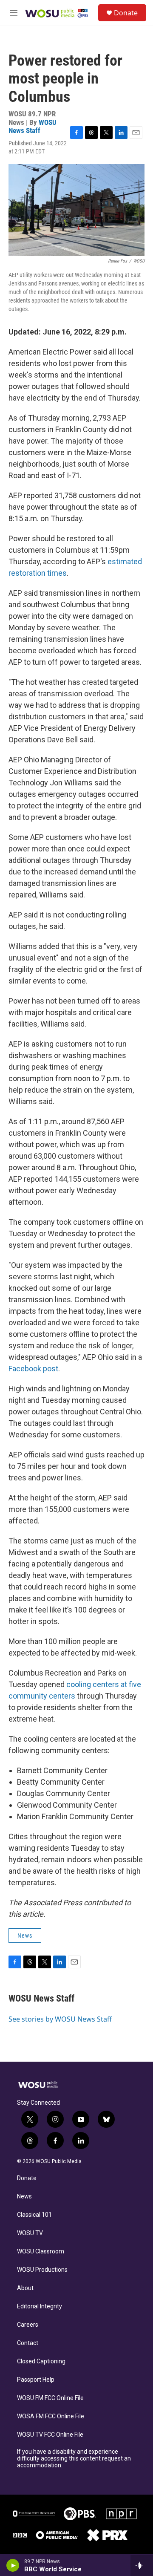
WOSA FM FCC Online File (51, 2416)
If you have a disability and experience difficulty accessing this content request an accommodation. (74, 2459)
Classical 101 (34, 2215)
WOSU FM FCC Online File (50, 2398)
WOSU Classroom (41, 2251)
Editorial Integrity (40, 2306)
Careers (28, 2325)
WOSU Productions (42, 2270)
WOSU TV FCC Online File (50, 2435)
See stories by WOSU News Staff (60, 2019)
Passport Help (36, 2380)
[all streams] (142, 2565)
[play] (13, 2565)
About (25, 2288)
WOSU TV (30, 2233)
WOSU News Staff (33, 126)
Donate (126, 13)
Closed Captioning (41, 2361)
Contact (28, 2343)
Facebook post (33, 1369)
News (25, 1936)
